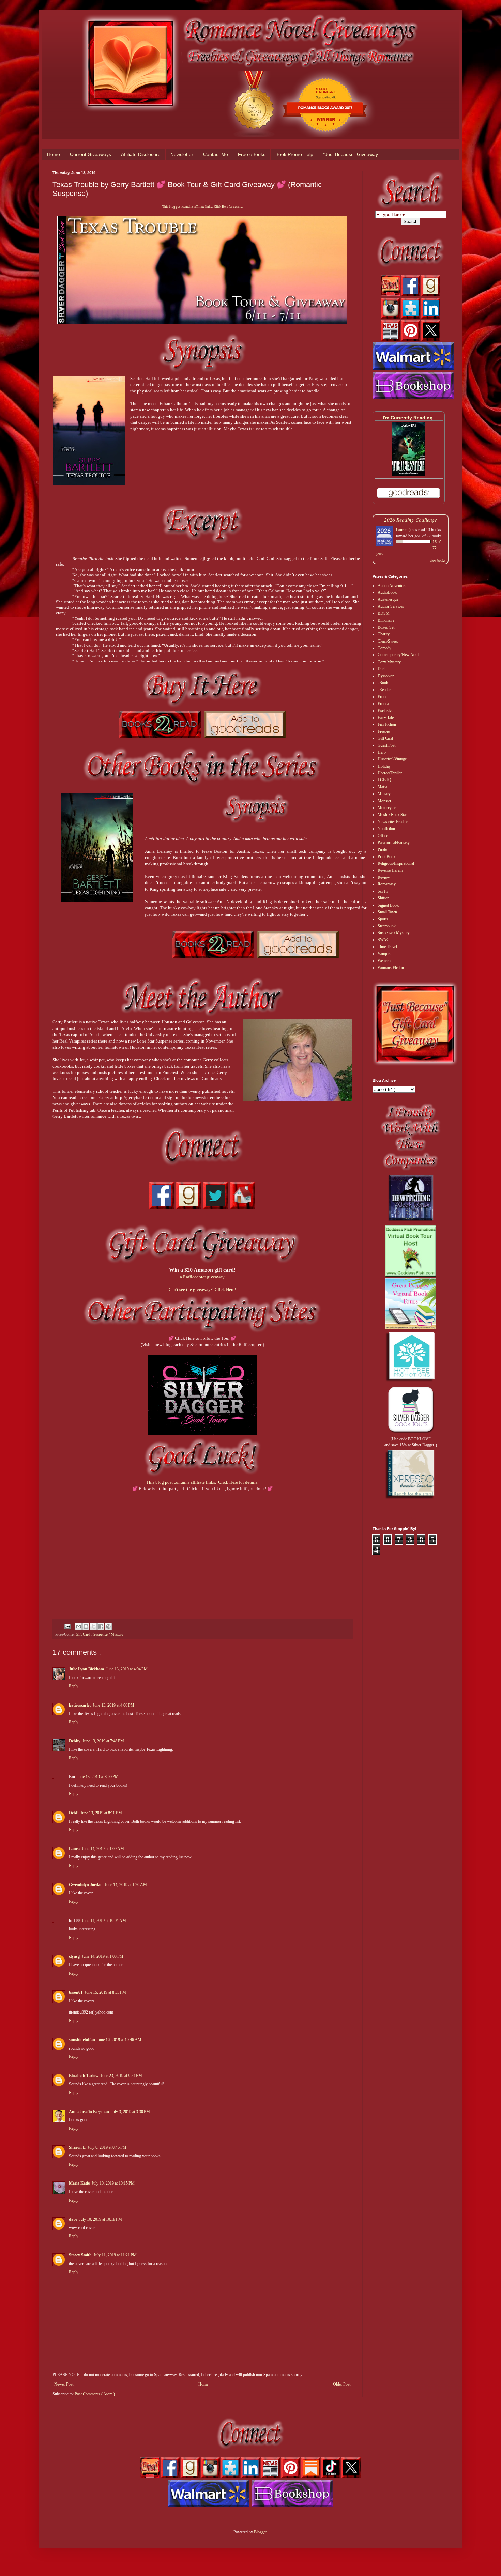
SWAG (384, 940)
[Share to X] (93, 1626)
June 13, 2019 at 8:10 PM (101, 1813)
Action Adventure (392, 586)
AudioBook (387, 592)
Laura (74, 1849)
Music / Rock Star (392, 815)
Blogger (260, 2532)
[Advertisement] (202, 1546)
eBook (383, 683)
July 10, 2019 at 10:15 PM (113, 2183)
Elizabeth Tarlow (84, 2076)
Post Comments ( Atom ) (95, 2394)
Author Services (391, 606)
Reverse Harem (390, 870)
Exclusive (385, 711)
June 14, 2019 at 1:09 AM (103, 1849)
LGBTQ (384, 780)
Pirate (382, 849)
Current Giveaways (90, 154)
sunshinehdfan (82, 2040)
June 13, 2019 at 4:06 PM (113, 1705)
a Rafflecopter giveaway (202, 1277)
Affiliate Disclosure (141, 154)
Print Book (386, 857)
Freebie (384, 731)
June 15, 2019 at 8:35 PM (105, 1992)
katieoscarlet (80, 1705)
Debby (75, 1741)
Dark (382, 669)
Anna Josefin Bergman (89, 2112)
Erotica (383, 704)
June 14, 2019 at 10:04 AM (104, 1921)
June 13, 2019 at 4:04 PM (127, 1669)
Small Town (387, 912)
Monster (384, 801)
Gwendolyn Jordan (86, 1885)
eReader (384, 690)
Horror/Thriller (390, 773)
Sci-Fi (383, 891)
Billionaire (386, 620)
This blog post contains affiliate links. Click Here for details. (202, 207)
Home (54, 154)
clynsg (74, 1956)
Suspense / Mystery (109, 1634)
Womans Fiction (391, 968)
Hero (382, 752)
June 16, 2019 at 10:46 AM (119, 2040)
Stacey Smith (80, 2255)
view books (438, 560)
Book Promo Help (294, 154)
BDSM (384, 613)
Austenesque (388, 599)
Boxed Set (386, 627)
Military (384, 794)
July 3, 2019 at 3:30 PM (131, 2112)
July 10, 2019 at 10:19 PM (101, 2219)
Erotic (382, 697)
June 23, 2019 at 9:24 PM (121, 2076)
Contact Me (216, 154)
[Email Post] (67, 1626)
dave (73, 2219)
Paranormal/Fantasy (394, 843)
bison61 (76, 1992)
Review (384, 877)
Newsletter (182, 154)
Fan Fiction (387, 724)
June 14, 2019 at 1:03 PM (103, 1956)
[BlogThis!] (86, 1626)
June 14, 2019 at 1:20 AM (126, 1885)
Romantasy (387, 884)
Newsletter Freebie (393, 822)
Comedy (384, 648)
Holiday (384, 766)
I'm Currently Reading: (409, 418)
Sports (383, 919)
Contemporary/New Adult (399, 655)
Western (384, 961)
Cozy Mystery (389, 662)
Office (383, 836)
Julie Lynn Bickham (86, 1669)
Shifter (383, 898)
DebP (74, 1813)
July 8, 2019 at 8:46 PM (107, 2147)
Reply (74, 1686)
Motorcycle (387, 808)
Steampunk (387, 926)
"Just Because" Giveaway (351, 154)
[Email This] (78, 1626)
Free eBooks (252, 154)
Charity (384, 634)
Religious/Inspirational (396, 863)
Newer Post (64, 2384)
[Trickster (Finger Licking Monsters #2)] (409, 475)
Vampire (384, 954)
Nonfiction (386, 829)
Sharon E (77, 2147)
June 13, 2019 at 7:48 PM (103, 1741)
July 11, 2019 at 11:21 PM (115, 2255)
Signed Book (388, 905)
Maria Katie (79, 2183)
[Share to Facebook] (101, 1626)
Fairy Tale (386, 718)
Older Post (342, 2384)
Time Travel (387, 947)
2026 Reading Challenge (411, 519)
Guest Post (386, 745)
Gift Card (83, 1634)
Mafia (382, 787)
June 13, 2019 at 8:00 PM (98, 1777)
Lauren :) (403, 529)
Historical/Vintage (392, 759)
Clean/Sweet (388, 641)
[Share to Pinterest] (108, 1626)
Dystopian (386, 676)
